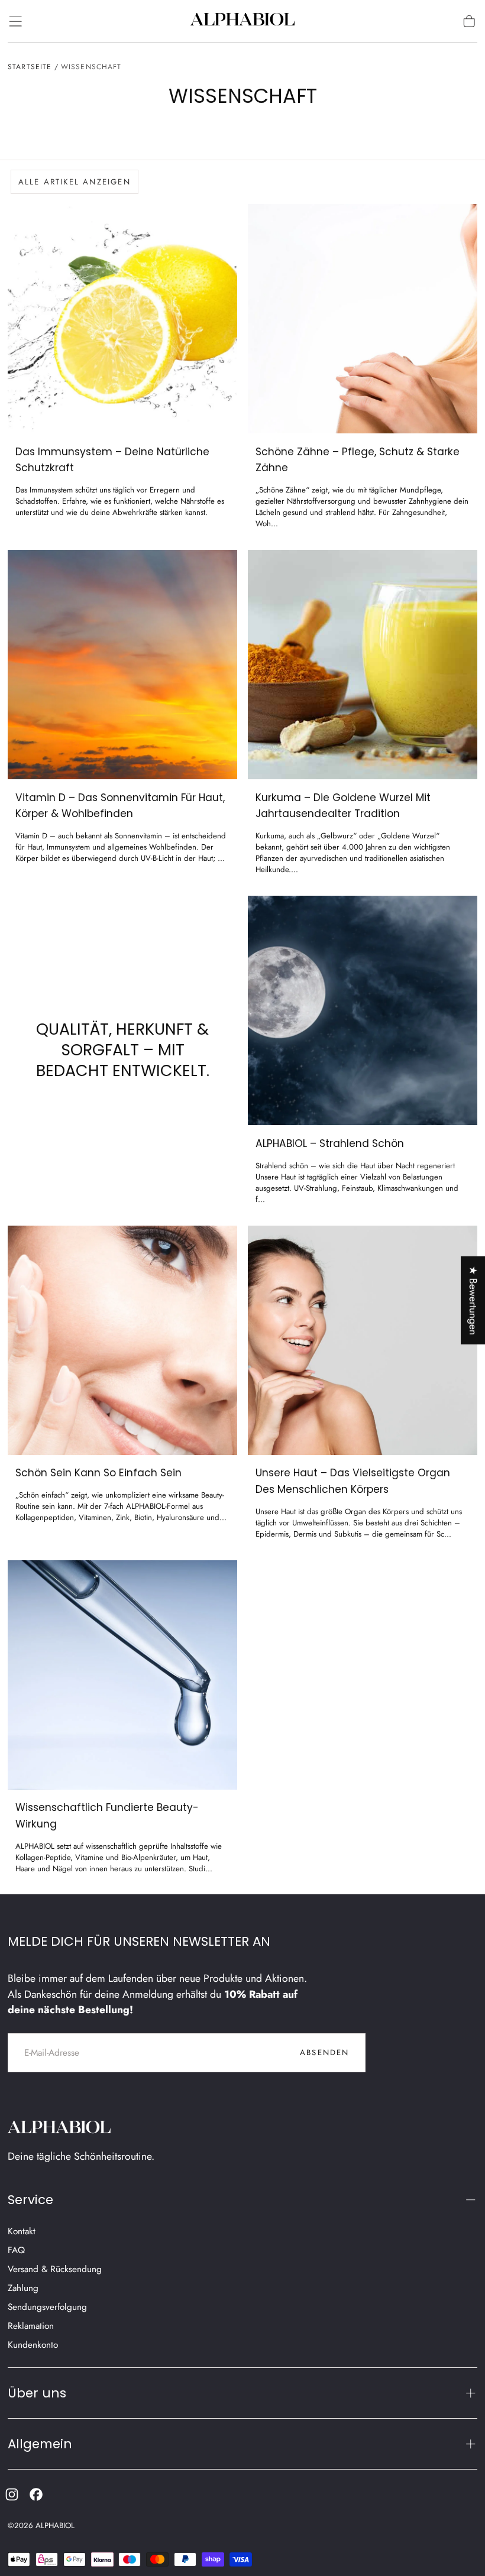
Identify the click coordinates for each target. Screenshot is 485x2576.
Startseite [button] (30, 67)
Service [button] (30, 2200)
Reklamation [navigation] (31, 2326)
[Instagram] (12, 2494)
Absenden (325, 2052)
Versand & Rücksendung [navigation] (55, 2269)
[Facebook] (36, 2494)
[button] (15, 21)
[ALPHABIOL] (60, 2129)
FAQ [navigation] (16, 2250)
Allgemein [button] (40, 2444)
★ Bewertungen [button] (473, 1300)
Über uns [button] (37, 2393)
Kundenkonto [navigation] (33, 2345)
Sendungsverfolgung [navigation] (47, 2307)
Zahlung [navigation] (23, 2288)
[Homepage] (242, 21)
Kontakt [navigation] (22, 2231)
